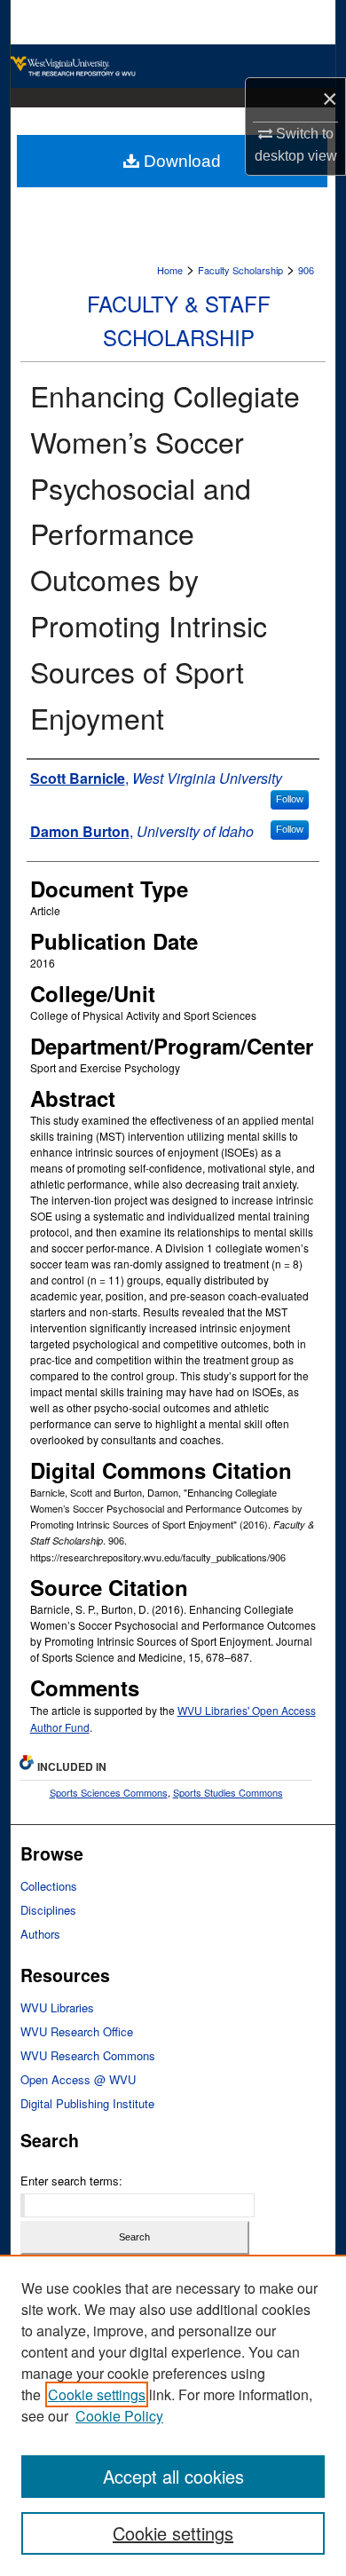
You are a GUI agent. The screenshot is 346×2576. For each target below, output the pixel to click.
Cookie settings (97, 2394)
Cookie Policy (119, 2416)
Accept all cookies (173, 2476)
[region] (173, 2415)
